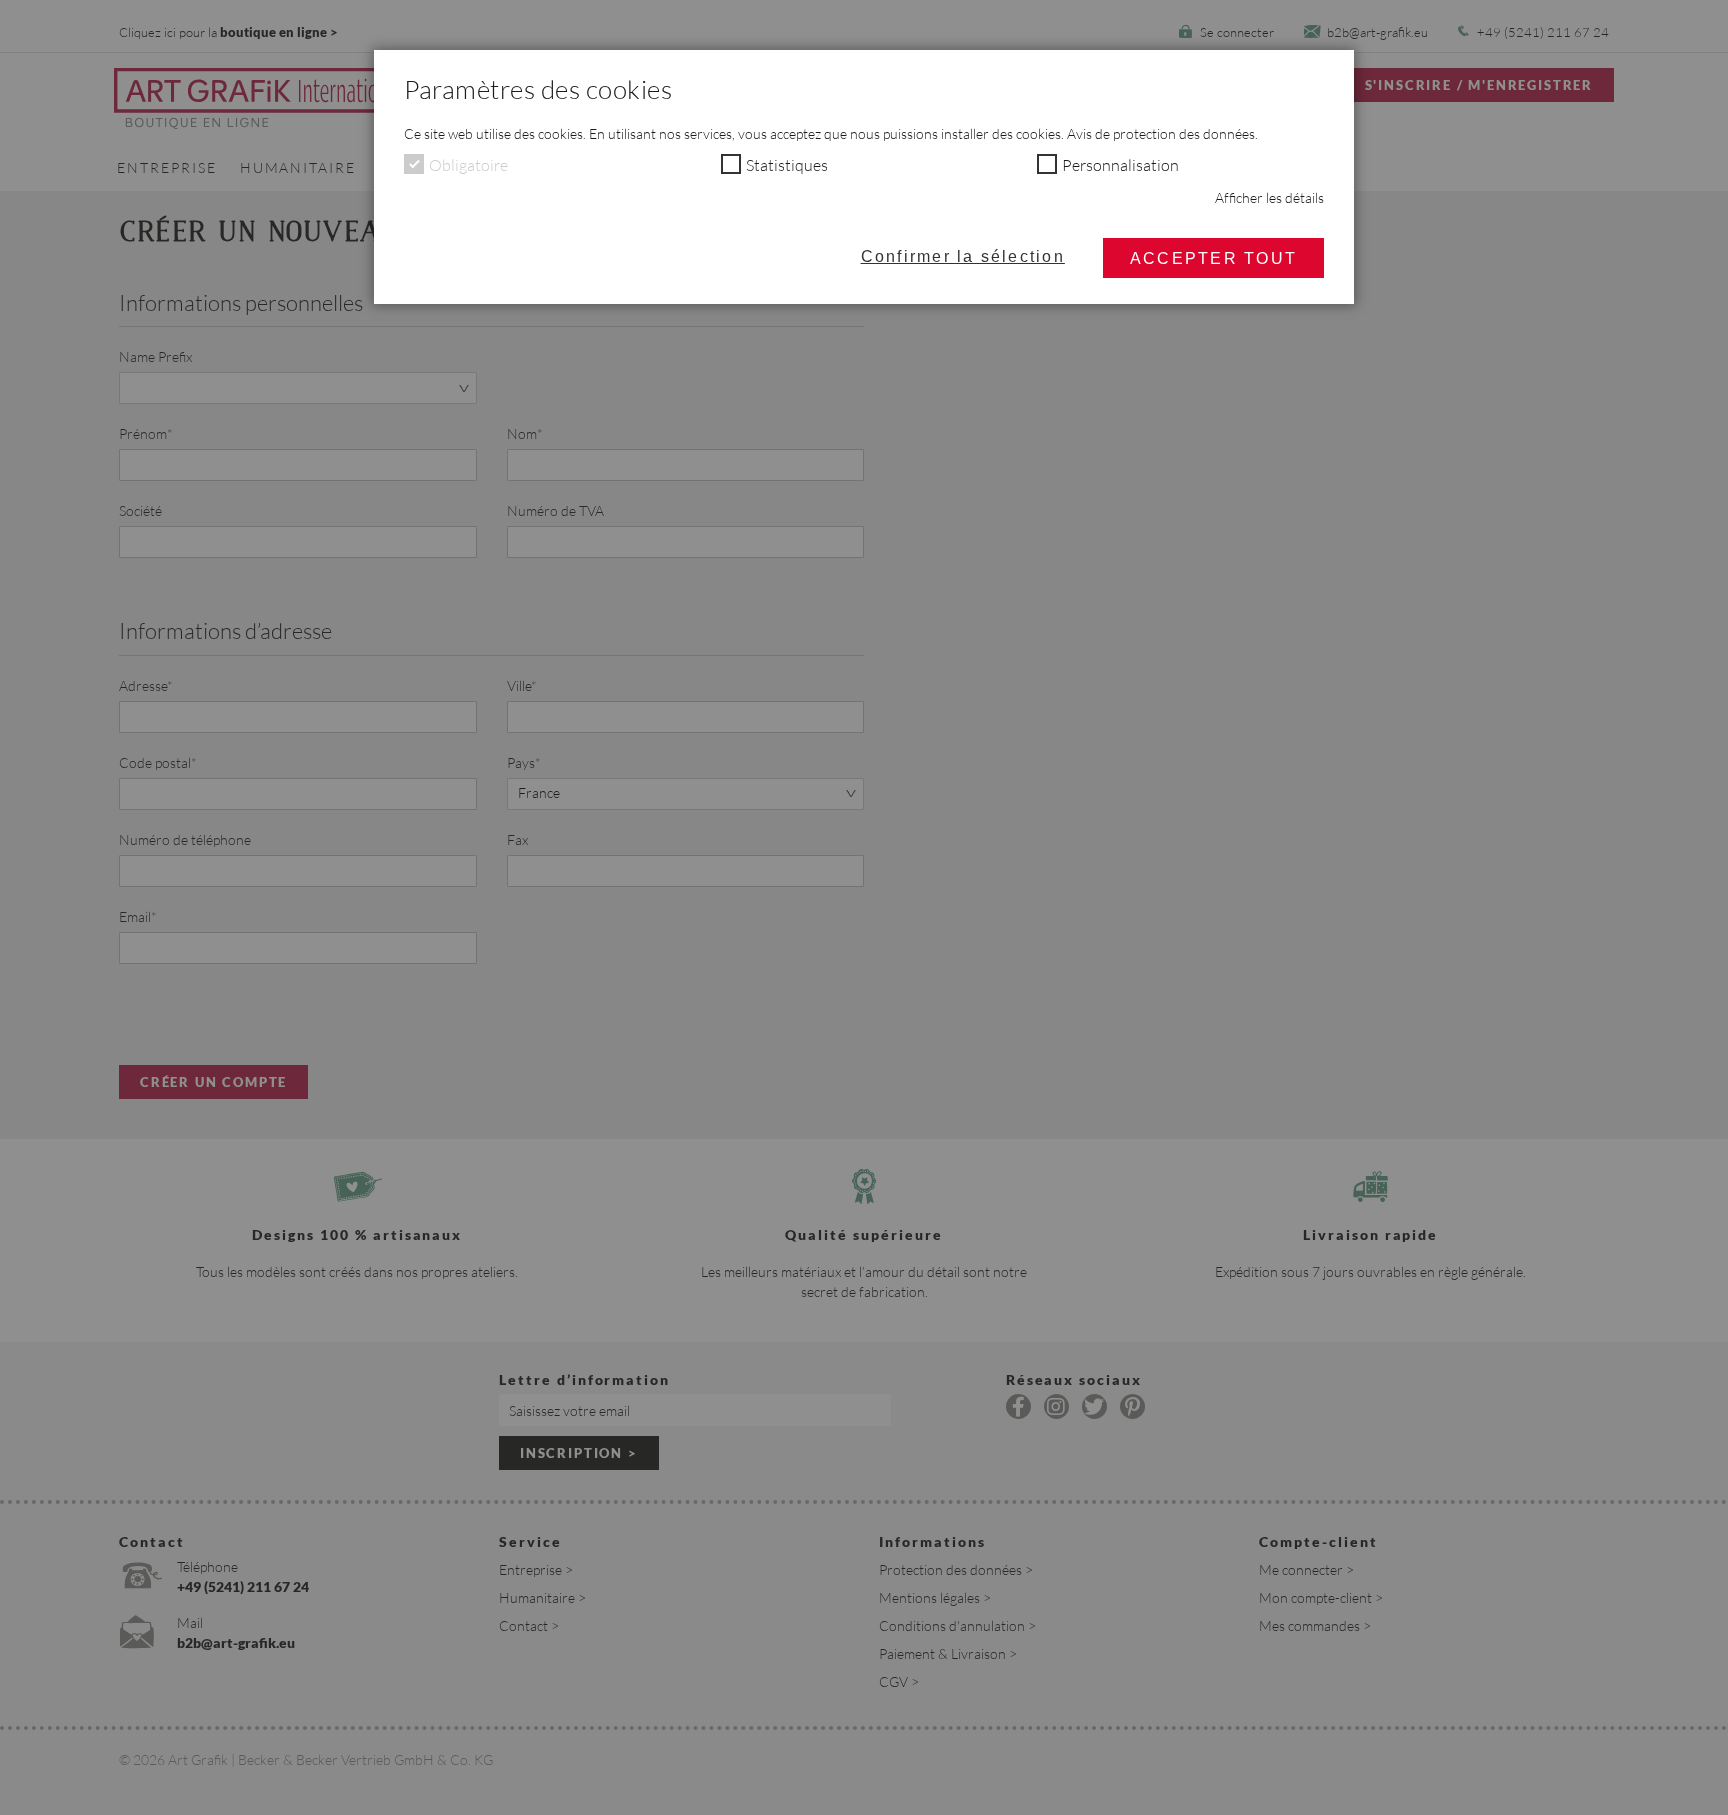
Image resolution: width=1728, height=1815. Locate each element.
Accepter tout (1213, 258)
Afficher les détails (1269, 197)
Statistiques (787, 165)
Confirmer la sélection (963, 256)
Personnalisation (1120, 165)
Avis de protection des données (1161, 133)
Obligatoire (468, 165)
